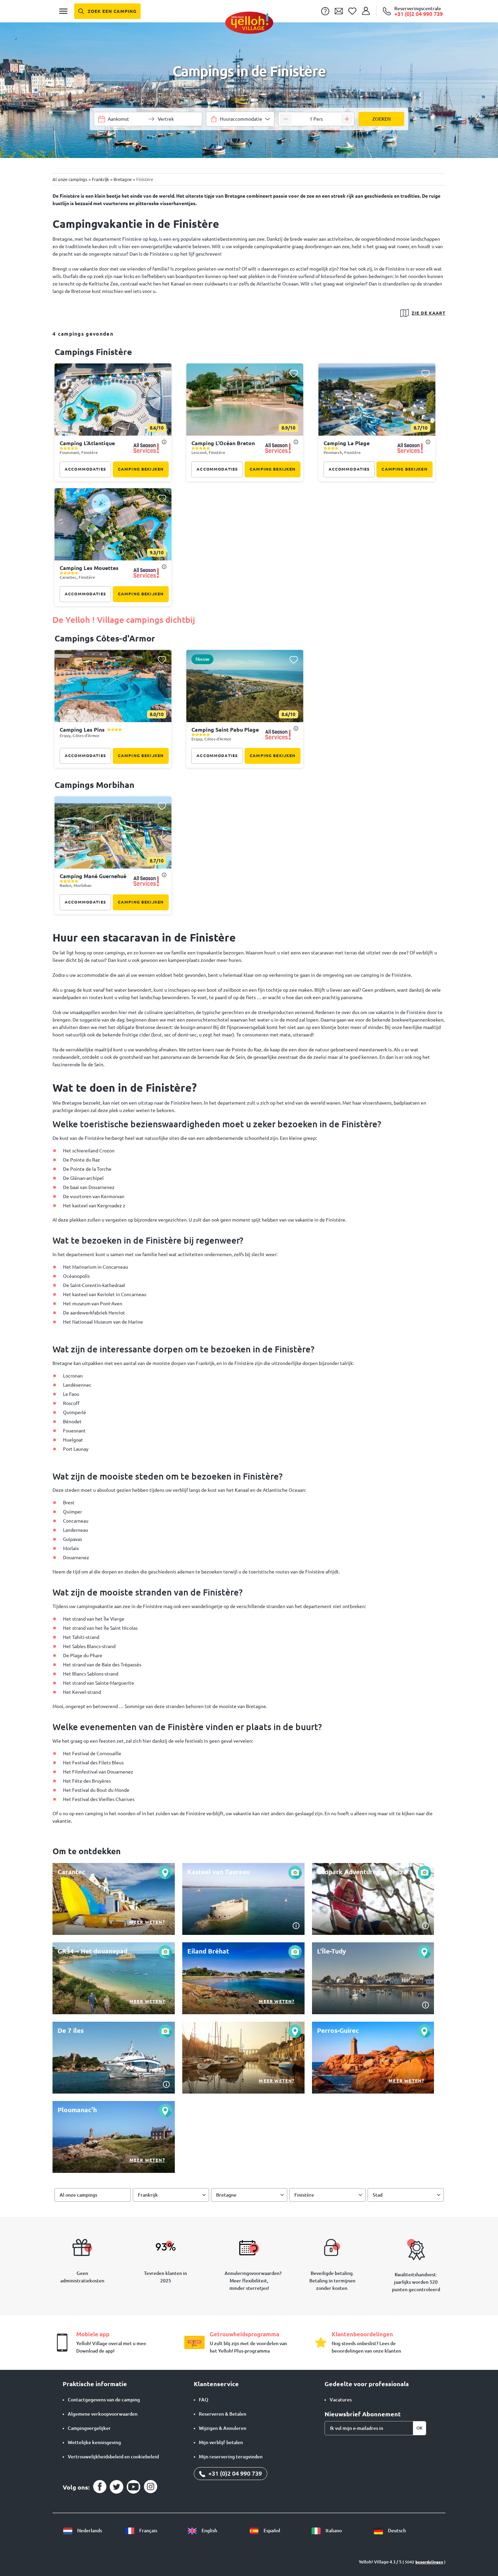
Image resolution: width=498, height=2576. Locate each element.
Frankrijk (148, 2195)
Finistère (304, 2195)
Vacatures (341, 2400)
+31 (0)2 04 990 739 (234, 2473)
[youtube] (133, 2487)
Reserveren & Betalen (223, 2414)
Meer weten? (147, 1922)
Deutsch (396, 2531)
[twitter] (117, 2487)
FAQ (204, 2400)
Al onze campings (78, 2195)
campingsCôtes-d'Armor (105, 638)
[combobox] (240, 119)
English (209, 2531)
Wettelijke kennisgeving (94, 2442)
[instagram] (150, 2487)
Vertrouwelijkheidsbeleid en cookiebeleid (113, 2457)
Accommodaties (85, 469)
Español (271, 2531)
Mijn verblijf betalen (221, 2442)
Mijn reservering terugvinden (231, 2457)
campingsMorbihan (95, 785)
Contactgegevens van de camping (104, 2400)
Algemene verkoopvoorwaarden (103, 2414)
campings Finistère (93, 352)
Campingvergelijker (89, 2428)
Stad (378, 2195)
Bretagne (226, 2195)
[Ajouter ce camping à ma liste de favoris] (162, 373)
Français (148, 2531)
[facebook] (100, 2487)
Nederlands (89, 2531)
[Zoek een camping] (107, 11)
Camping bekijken (141, 469)
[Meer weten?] (114, 1899)
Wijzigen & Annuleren (223, 2428)
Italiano (333, 2531)
